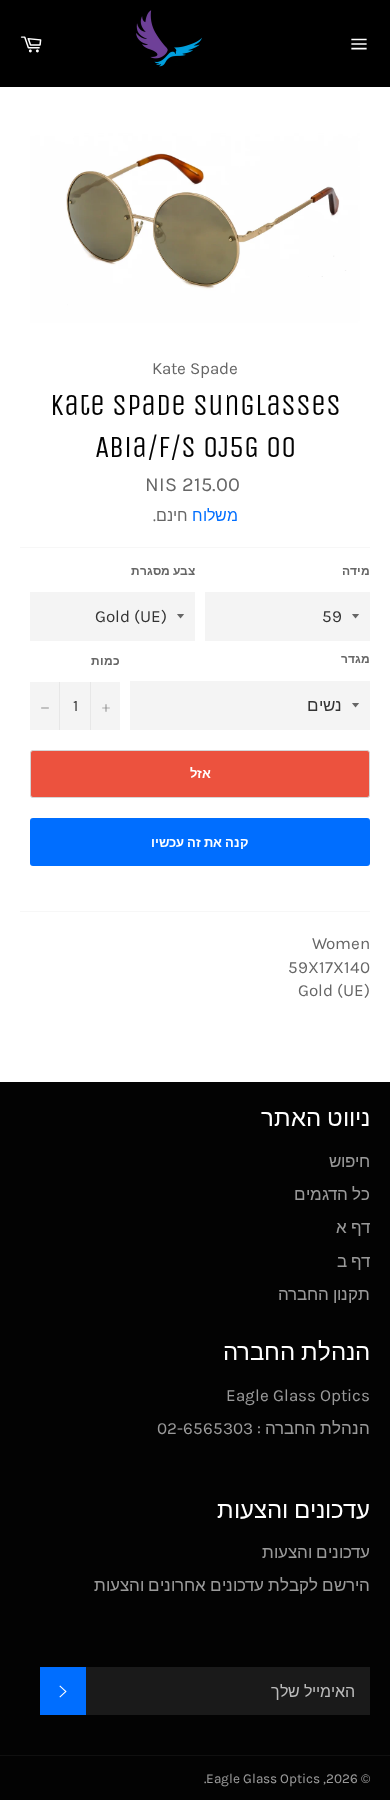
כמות (105, 661)
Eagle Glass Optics (263, 1778)
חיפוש (349, 1161)
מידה (356, 571)
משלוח (215, 515)
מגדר (355, 659)
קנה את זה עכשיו (200, 842)
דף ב (353, 1261)
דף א (353, 1227)
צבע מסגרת (163, 571)
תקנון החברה (324, 1294)
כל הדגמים (332, 1194)
